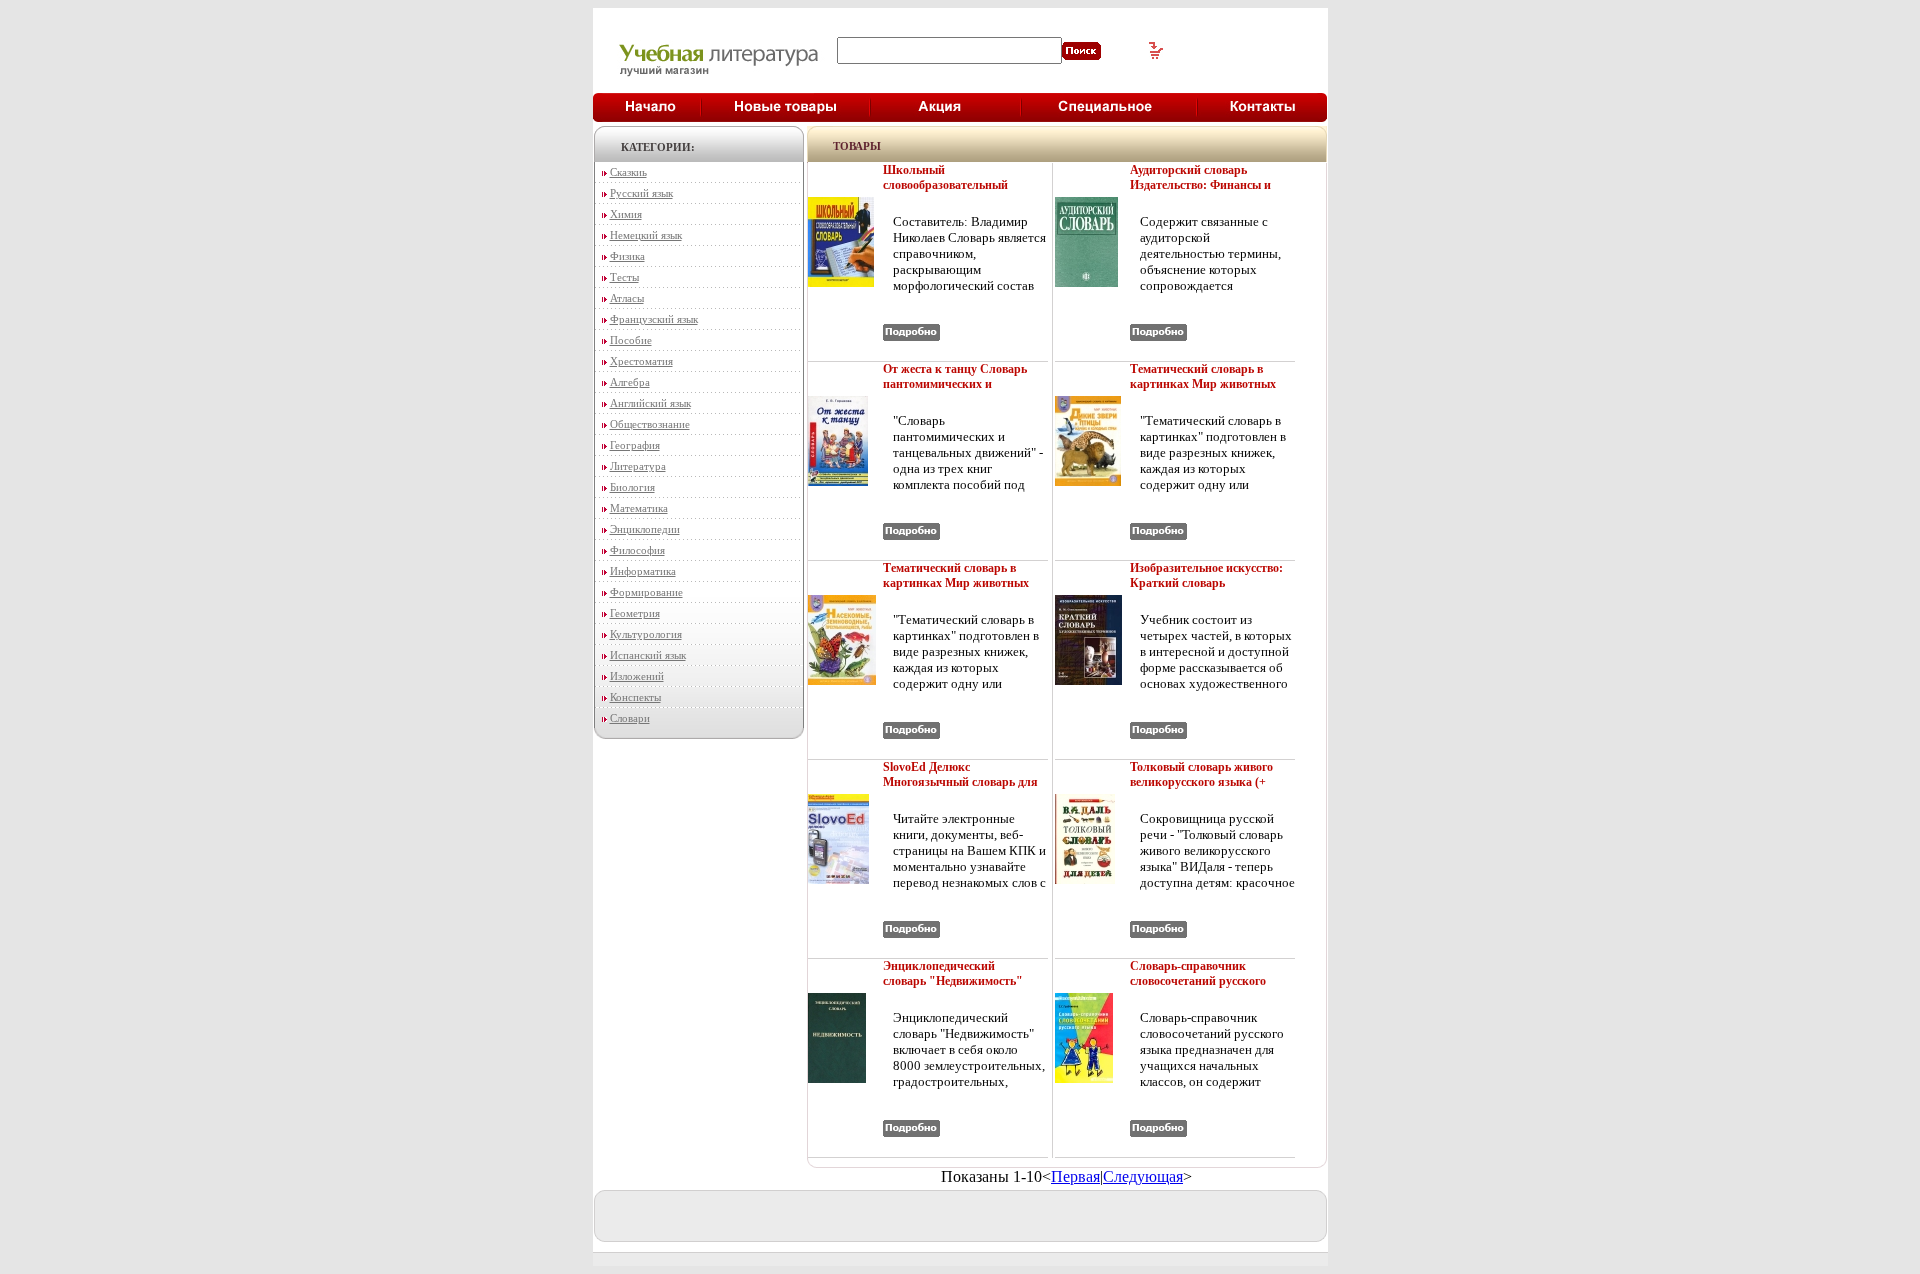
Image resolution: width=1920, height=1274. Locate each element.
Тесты (624, 277)
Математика (639, 508)
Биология (632, 487)
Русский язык (641, 193)
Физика (627, 256)
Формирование (646, 592)
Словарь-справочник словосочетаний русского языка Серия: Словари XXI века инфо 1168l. (1206, 988)
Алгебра (630, 382)
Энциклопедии (645, 529)
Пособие (631, 340)
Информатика (643, 571)
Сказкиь (628, 172)
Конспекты (635, 697)
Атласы (627, 298)
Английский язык (650, 403)
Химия (626, 214)
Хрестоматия (641, 361)
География (635, 445)
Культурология (646, 634)
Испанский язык (648, 655)
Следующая (1143, 1176)
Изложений (637, 676)
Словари (630, 718)
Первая (1075, 1176)
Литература (638, 466)
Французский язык (654, 319)
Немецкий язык (646, 235)
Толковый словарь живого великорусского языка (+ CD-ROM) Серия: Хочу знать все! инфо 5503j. (1201, 789)
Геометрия (635, 613)
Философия (637, 550)
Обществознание (650, 424)
